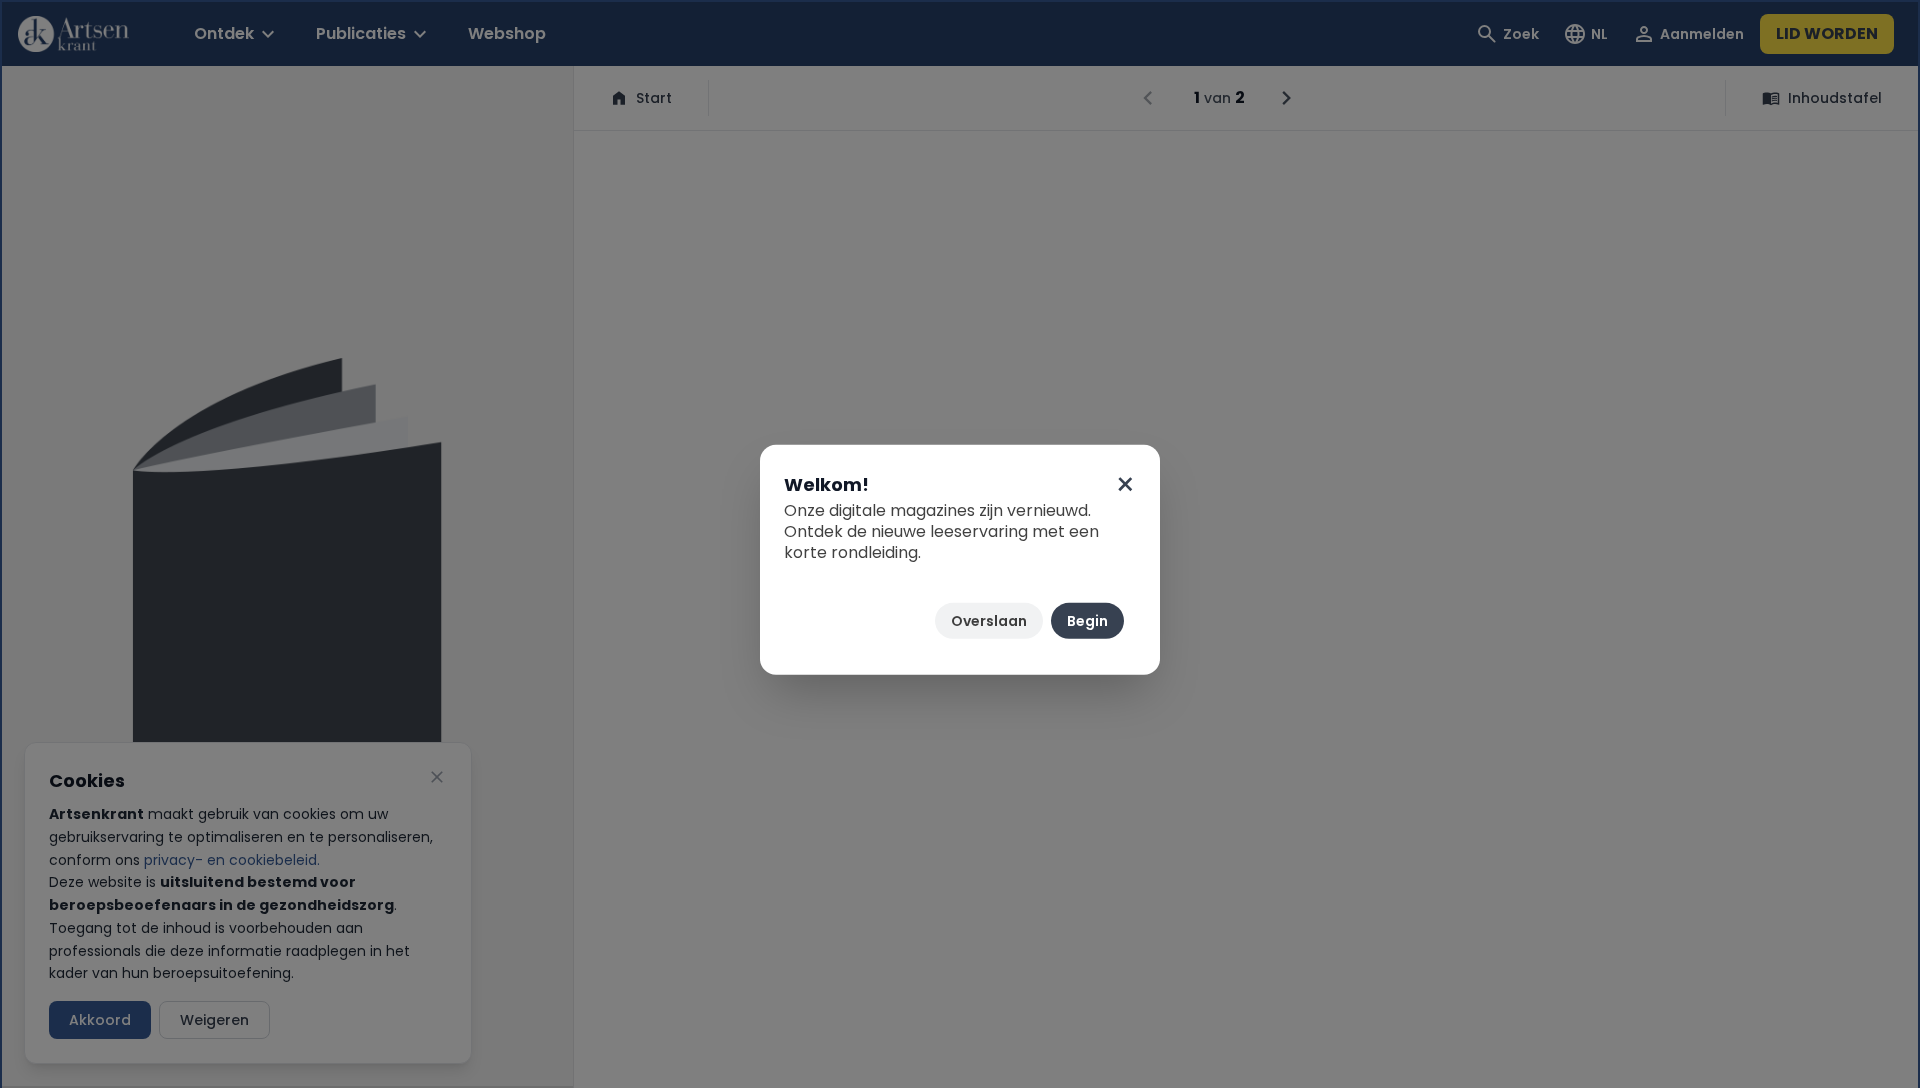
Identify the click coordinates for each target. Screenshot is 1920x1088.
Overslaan (989, 621)
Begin (1087, 621)
